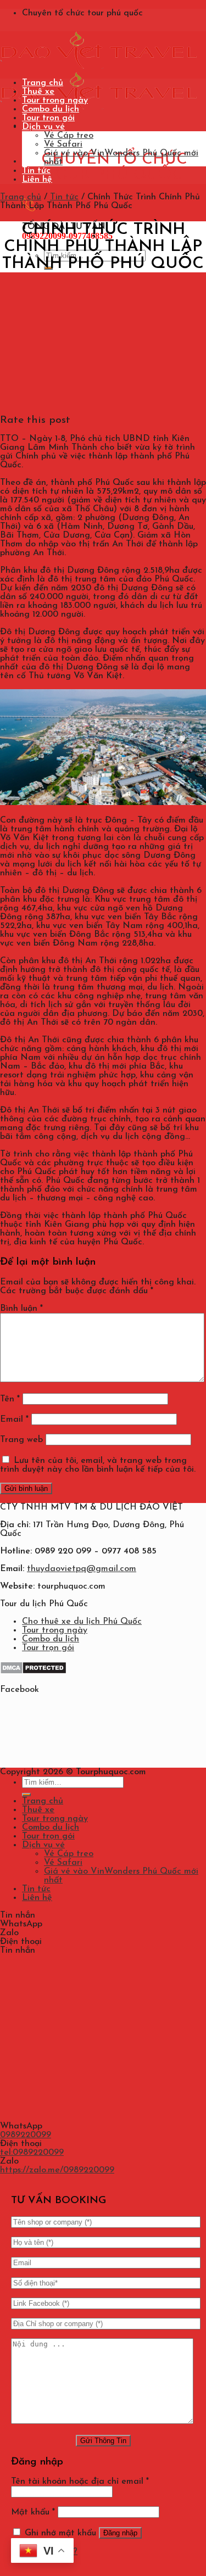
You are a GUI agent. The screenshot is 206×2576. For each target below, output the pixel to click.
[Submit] (26, 1795)
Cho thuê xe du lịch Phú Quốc (82, 1622)
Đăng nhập (120, 2533)
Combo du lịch (51, 109)
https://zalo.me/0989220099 (57, 2170)
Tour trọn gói (48, 118)
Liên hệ (37, 180)
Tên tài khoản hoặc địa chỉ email (80, 2482)
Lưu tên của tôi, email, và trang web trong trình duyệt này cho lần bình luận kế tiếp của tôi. (98, 1465)
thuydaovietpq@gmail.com (82, 1569)
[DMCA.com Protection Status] (33, 1672)
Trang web (21, 1440)
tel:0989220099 (32, 2153)
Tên (10, 1399)
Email (14, 1420)
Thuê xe (38, 92)
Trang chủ (43, 83)
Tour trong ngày (55, 100)
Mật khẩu (33, 2512)
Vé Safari (63, 144)
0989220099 (26, 2135)
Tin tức (36, 171)
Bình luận (21, 1309)
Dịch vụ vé (43, 127)
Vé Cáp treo (69, 136)
